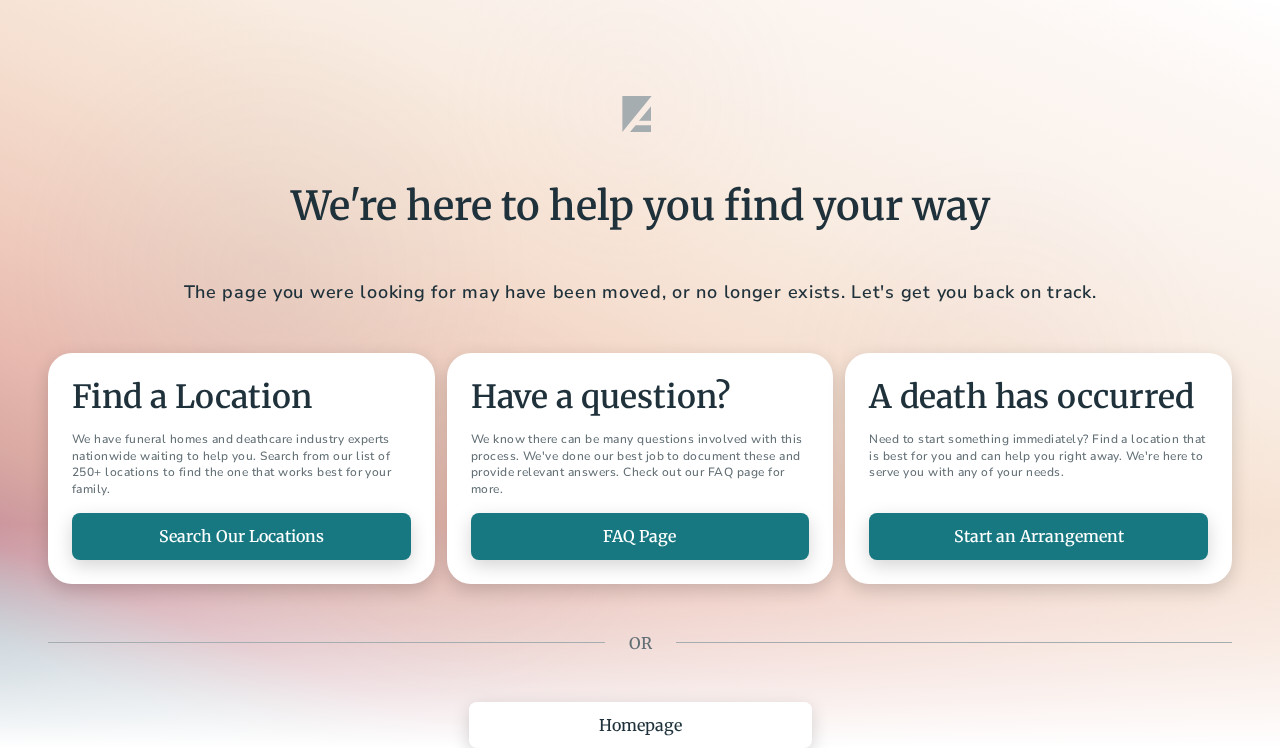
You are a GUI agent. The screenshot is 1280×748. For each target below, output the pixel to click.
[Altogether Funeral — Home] (640, 114)
